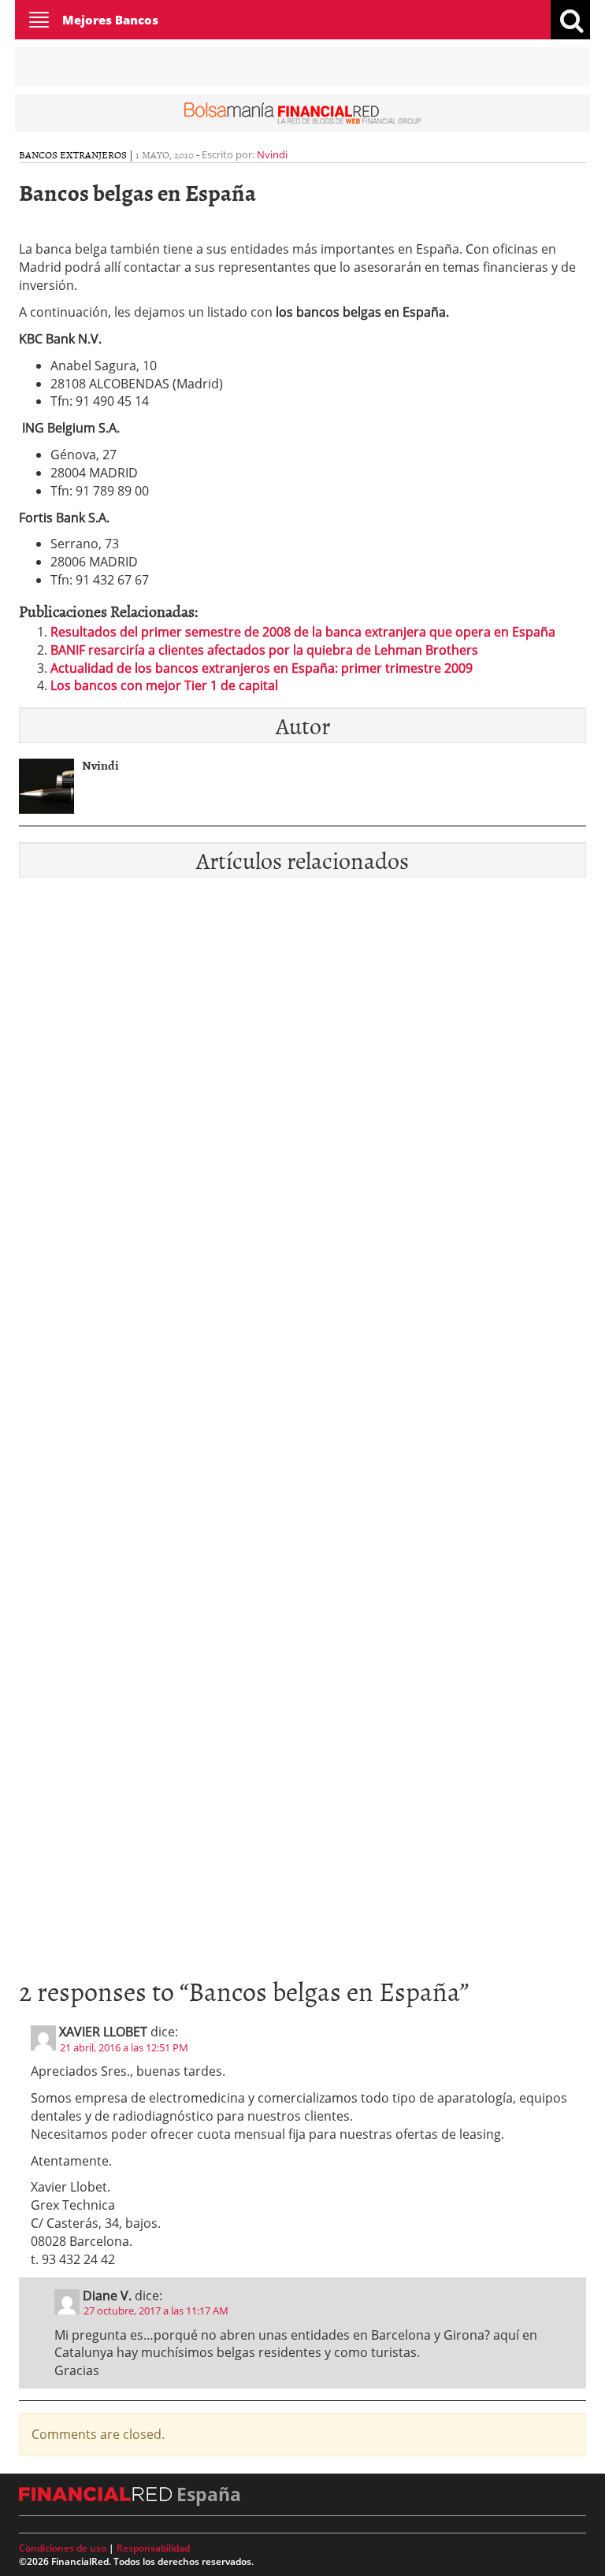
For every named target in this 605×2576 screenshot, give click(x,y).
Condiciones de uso (63, 2548)
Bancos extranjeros (73, 154)
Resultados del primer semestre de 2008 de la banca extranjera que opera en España (303, 632)
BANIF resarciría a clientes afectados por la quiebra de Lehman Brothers (264, 650)
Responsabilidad (153, 2548)
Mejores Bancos (110, 20)
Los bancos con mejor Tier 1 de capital (164, 685)
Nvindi (272, 154)
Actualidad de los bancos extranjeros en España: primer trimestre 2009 (262, 668)
